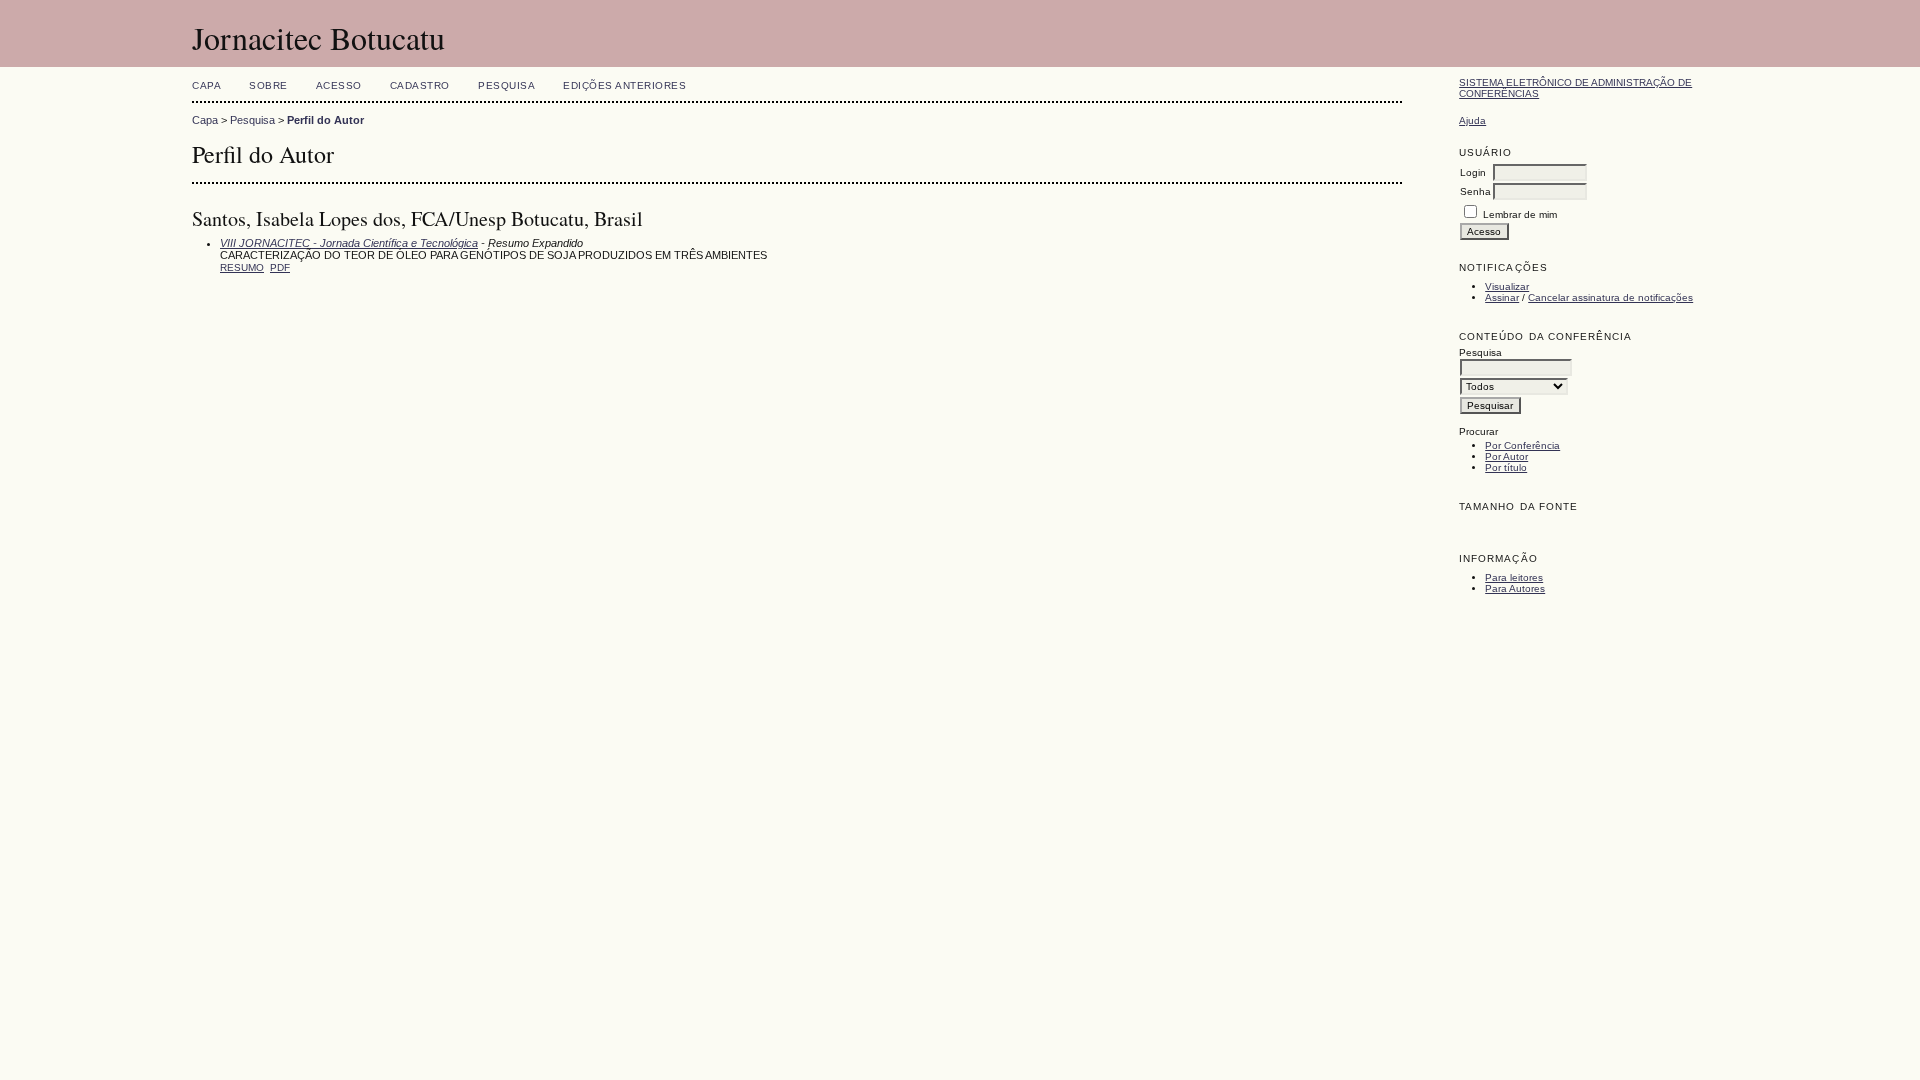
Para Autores (1515, 588)
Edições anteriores (624, 85)
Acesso (339, 85)
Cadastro (420, 85)
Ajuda (1472, 120)
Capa (206, 85)
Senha (1475, 191)
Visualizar (1507, 286)
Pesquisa (506, 85)
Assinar (1502, 297)
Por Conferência (1522, 445)
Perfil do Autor (325, 120)
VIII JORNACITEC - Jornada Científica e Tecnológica (349, 243)
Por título (1506, 467)
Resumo (242, 267)
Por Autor (1506, 456)
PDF (280, 267)
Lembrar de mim (1520, 214)
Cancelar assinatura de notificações (1610, 297)
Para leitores (1514, 577)
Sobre (268, 85)
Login (1473, 172)
